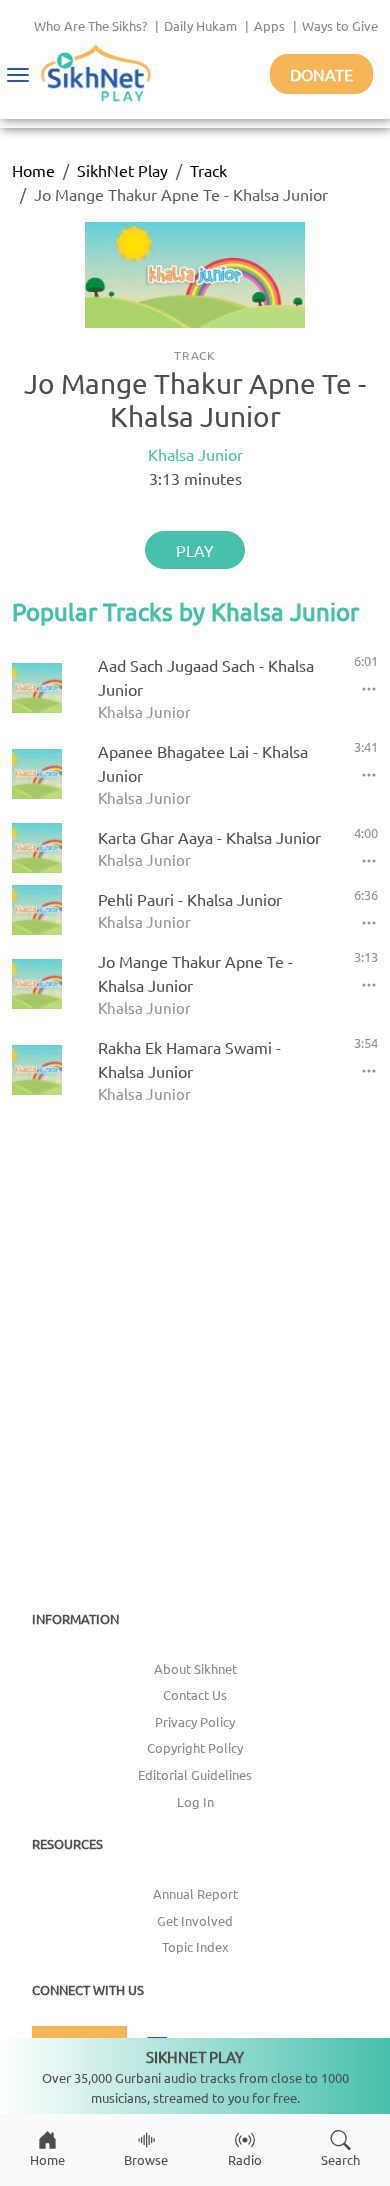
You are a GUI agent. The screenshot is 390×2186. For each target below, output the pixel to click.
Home (33, 170)
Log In (195, 1801)
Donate (321, 74)
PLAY (195, 550)
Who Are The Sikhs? (90, 25)
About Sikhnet (195, 1668)
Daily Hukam (200, 25)
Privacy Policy (195, 1721)
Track (208, 170)
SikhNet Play (122, 170)
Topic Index (195, 1946)
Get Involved (195, 1920)
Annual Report (195, 1893)
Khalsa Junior (195, 454)
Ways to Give (340, 25)
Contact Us (195, 1694)
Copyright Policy (195, 1747)
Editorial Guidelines (195, 1774)
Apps (269, 25)
